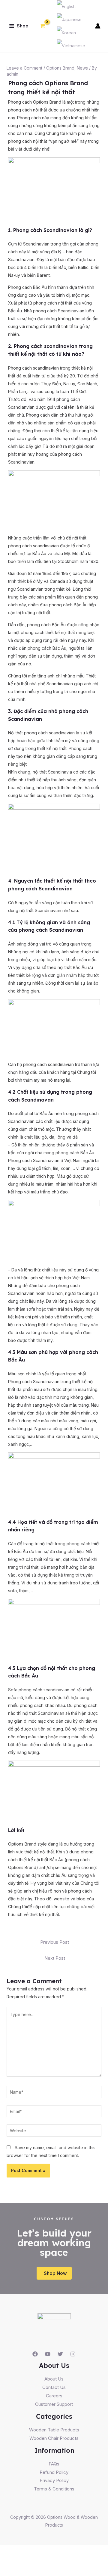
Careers (54, 2396)
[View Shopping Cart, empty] (42, 26)
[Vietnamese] (71, 45)
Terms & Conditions (54, 2489)
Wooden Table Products (54, 2430)
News (82, 68)
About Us (54, 2379)
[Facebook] (35, 2354)
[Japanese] (69, 19)
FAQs (54, 2464)
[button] (54, 2273)
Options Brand (60, 68)
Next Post (55, 1958)
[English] (66, 6)
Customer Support (54, 2404)
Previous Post (55, 1942)
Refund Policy (54, 2472)
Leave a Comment (24, 68)
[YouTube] (48, 2354)
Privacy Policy (54, 2480)
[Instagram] (73, 2354)
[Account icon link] (98, 26)
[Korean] (66, 32)
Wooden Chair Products (54, 2438)
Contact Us (54, 2387)
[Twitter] (60, 2354)
